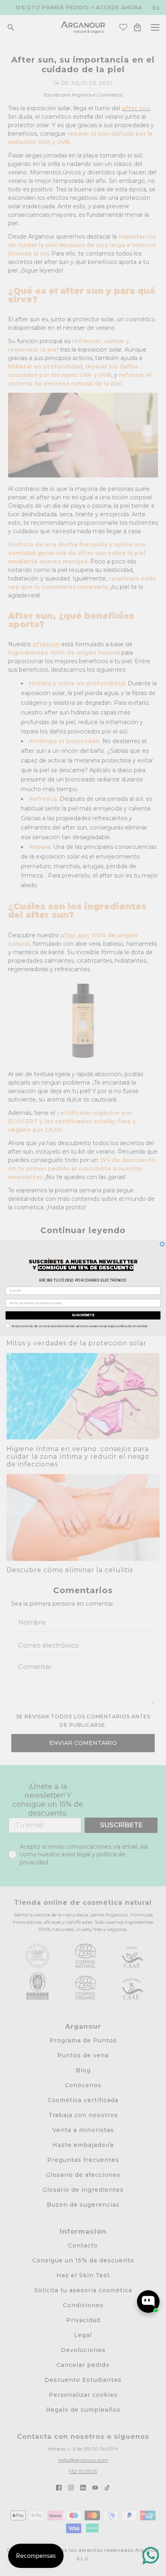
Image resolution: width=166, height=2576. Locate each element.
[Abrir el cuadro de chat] (148, 2302)
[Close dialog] (162, 1244)
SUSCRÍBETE (83, 1315)
